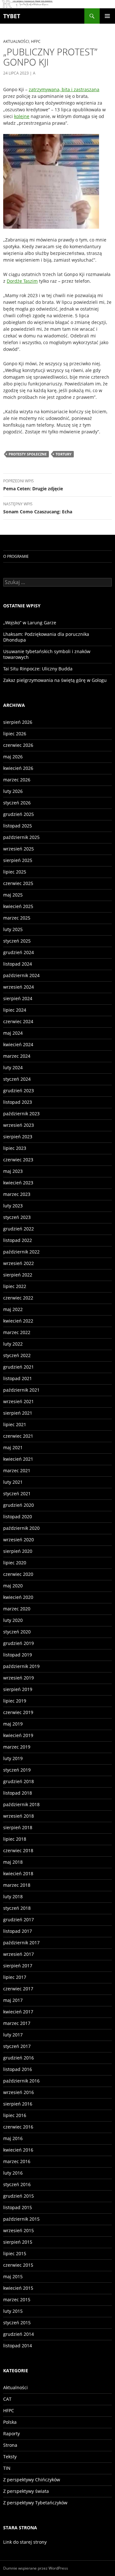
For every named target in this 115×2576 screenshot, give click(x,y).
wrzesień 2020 (19, 1540)
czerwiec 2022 (18, 1298)
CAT (7, 2399)
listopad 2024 (18, 964)
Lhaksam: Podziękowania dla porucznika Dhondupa (46, 637)
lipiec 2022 (15, 1286)
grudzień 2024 (19, 952)
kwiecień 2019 (18, 1735)
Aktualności (16, 41)
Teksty (10, 2457)
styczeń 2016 (17, 2184)
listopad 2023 (18, 1102)
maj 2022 (13, 1309)
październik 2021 (21, 1390)
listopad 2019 (18, 1655)
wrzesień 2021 (19, 1401)
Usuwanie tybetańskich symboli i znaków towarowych (47, 654)
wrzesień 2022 (19, 1263)
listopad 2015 (18, 2207)
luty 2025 (13, 929)
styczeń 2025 (17, 941)
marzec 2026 (17, 780)
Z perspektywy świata (26, 2491)
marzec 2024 (17, 1056)
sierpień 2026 (18, 722)
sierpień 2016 (18, 2104)
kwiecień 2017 (18, 2012)
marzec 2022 (17, 1332)
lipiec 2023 (15, 1148)
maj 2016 (13, 2138)
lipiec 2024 (15, 1010)
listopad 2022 (18, 1240)
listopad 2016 (18, 2069)
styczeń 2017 (17, 2046)
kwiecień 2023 (18, 1183)
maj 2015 (13, 2276)
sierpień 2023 (18, 1137)
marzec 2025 (17, 918)
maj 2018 (13, 1862)
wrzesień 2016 (19, 2092)
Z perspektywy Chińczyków (32, 2480)
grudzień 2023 (19, 1090)
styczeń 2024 (17, 1079)
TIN (7, 2468)
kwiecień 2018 (18, 1873)
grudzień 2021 (19, 1367)
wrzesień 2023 (19, 1125)
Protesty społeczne (28, 454)
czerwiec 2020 (18, 1574)
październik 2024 (21, 975)
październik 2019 (21, 1666)
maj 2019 (13, 1724)
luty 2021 (13, 1482)
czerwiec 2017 (18, 1989)
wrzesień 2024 (19, 987)
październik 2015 (21, 2219)
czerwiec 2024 (18, 1021)
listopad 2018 (18, 1793)
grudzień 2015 (19, 2196)
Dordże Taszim (22, 281)
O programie (16, 556)
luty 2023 (13, 1206)
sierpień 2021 (18, 1413)
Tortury (64, 454)
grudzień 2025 (19, 814)
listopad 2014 (18, 2346)
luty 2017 (13, 2035)
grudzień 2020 (19, 1505)
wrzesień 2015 (19, 2230)
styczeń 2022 (17, 1355)
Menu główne (107, 16)
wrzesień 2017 (19, 1954)
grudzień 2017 (19, 1920)
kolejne (22, 116)
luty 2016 (13, 2173)
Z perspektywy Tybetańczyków (35, 2503)
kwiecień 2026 (18, 768)
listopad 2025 (18, 826)
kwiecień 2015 (18, 2288)
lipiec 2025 (15, 872)
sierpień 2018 (18, 1827)
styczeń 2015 (17, 2323)
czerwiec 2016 (18, 2127)
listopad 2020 (18, 1517)
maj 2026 (13, 757)
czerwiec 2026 (18, 745)
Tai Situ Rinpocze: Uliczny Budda (38, 669)
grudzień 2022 (19, 1229)
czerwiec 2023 (18, 1160)
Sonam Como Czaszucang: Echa (38, 508)
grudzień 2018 (19, 1781)
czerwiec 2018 (18, 1850)
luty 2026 (13, 791)
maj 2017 (13, 2000)
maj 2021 (13, 1447)
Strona (10, 2445)
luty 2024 (13, 1067)
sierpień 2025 (18, 860)
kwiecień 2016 (18, 2150)
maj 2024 (13, 1033)
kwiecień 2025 (18, 906)
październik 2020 (21, 1528)
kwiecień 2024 (18, 1044)
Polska (10, 2422)
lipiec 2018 (15, 1839)
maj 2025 (13, 895)
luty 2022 (13, 1344)
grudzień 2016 (19, 2058)
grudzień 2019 (19, 1643)
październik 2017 (21, 1943)
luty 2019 (13, 1758)
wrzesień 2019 (19, 1678)
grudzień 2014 (19, 2334)
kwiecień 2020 (18, 1597)
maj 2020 (13, 1586)
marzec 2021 (17, 1470)
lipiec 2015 (15, 2253)
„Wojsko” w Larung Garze (30, 623)
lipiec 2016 (15, 2115)
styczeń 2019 (17, 1770)
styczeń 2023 (17, 1217)
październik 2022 (21, 1252)
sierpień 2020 (18, 1551)
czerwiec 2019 (18, 1712)
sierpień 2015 (18, 2242)
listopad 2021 (18, 1378)
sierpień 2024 (18, 998)
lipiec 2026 (15, 734)
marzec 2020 (17, 1609)
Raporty (11, 2434)
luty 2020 (13, 1620)
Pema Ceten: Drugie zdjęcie (33, 485)
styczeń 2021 (17, 1493)
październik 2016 (21, 2081)
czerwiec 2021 (18, 1436)
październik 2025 (21, 837)
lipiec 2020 (15, 1563)
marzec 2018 (17, 1885)
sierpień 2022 (18, 1275)
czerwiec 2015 (18, 2265)
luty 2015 (13, 2311)
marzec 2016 (17, 2161)
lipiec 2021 (15, 1424)
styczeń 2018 (17, 1908)
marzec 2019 (17, 1747)
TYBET (12, 16)
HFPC (36, 41)
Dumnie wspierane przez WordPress (36, 2568)
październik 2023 (21, 1114)
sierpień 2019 (18, 1689)
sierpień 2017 (18, 1966)
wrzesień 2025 (19, 849)
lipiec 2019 (15, 1701)
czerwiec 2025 (18, 883)
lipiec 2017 (15, 1977)
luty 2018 (13, 1896)
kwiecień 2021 (18, 1459)
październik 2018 (21, 1804)
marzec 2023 (17, 1194)
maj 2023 (13, 1171)
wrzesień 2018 (19, 1816)
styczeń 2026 (17, 803)
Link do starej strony (25, 2542)
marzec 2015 (17, 2299)
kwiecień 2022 (18, 1321)
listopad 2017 (18, 1931)
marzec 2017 (17, 2023)
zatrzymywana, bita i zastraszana (64, 89)
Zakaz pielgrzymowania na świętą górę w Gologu (55, 680)
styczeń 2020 (17, 1632)
